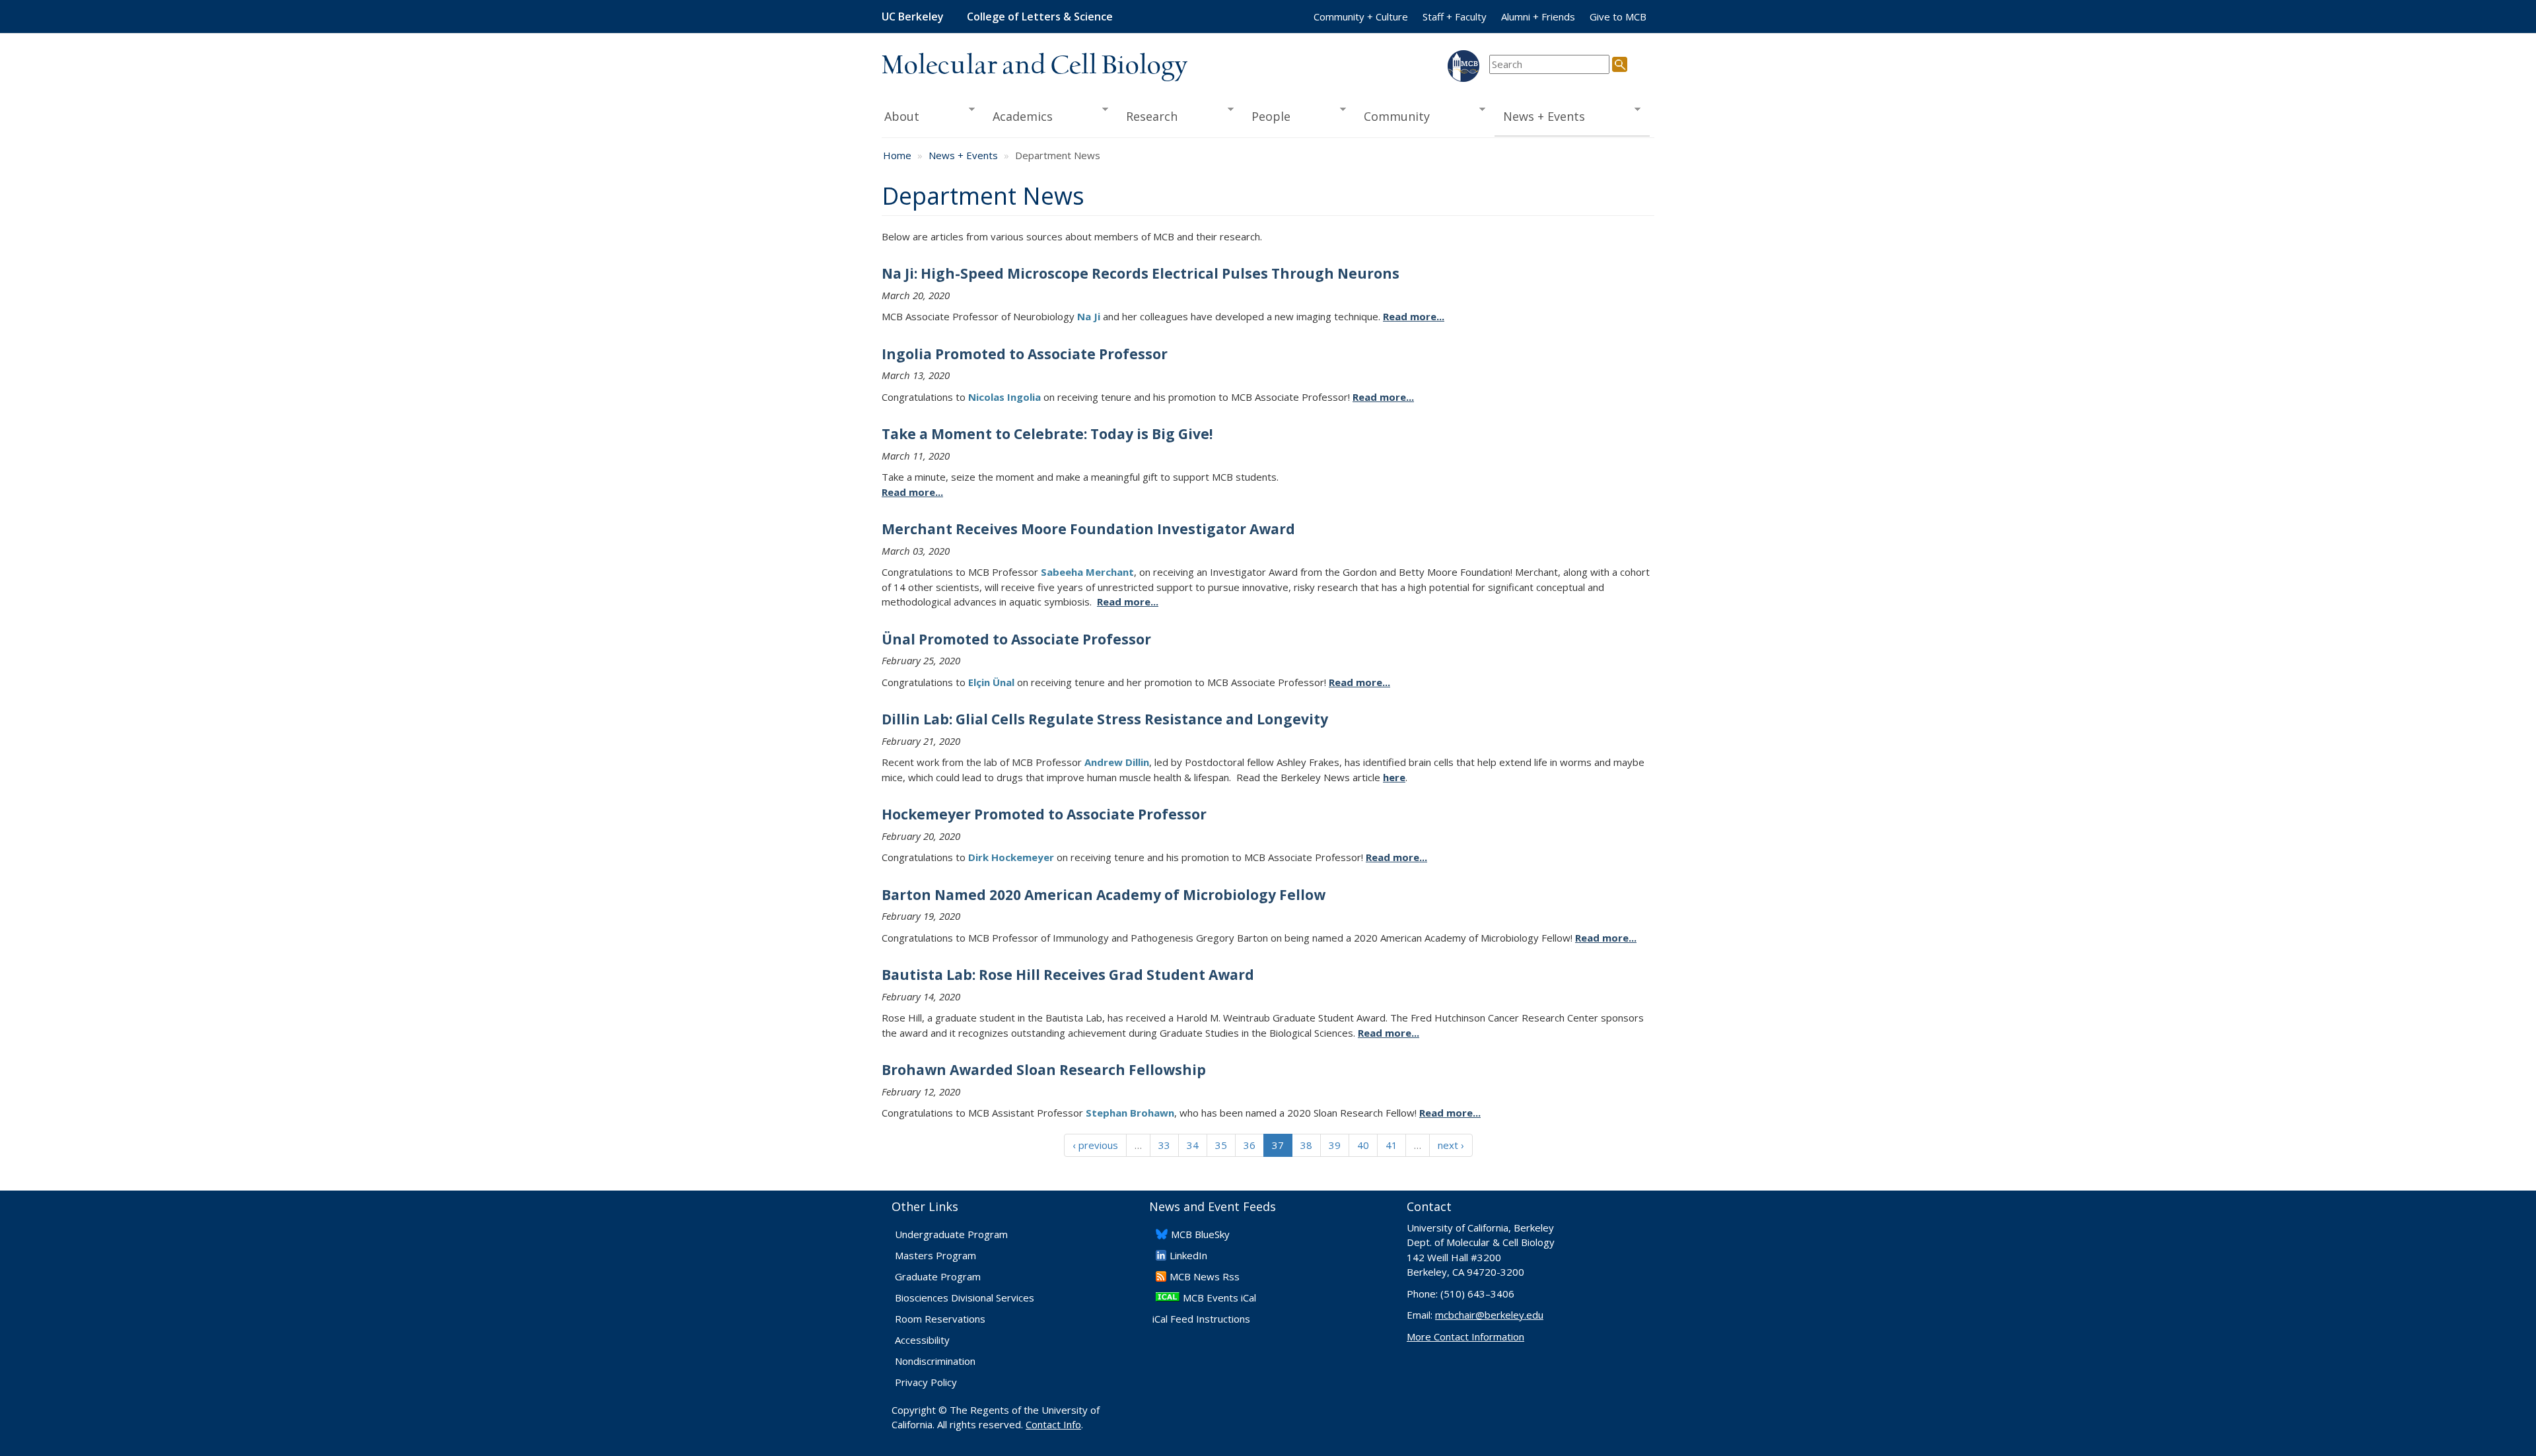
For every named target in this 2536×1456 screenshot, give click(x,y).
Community (1393, 117)
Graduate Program (938, 1276)
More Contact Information (1465, 1336)
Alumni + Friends (1538, 17)
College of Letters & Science (1040, 17)
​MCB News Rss (1205, 1276)
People (1266, 117)
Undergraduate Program (951, 1234)
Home (897, 155)
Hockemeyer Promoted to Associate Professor (1044, 814)
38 (1306, 1145)
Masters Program (935, 1255)
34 (1193, 1145)
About (900, 117)
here (1394, 777)
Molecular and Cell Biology (1035, 66)
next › (1451, 1145)
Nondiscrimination (935, 1361)
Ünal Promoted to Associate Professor (1016, 639)
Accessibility (922, 1340)
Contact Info (1053, 1424)
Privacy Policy (926, 1382)
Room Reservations (940, 1319)
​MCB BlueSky (1200, 1234)
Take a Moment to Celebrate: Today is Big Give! (1047, 434)
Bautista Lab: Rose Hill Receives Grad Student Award (1068, 975)
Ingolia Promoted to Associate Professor (1025, 354)
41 (1391, 1145)
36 (1250, 1145)
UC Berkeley (913, 17)
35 (1221, 1145)
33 (1164, 1145)
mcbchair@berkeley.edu (1489, 1315)
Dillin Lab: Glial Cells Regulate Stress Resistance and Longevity (1105, 719)
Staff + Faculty (1455, 17)
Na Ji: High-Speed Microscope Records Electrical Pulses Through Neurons (1141, 273)
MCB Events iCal (1219, 1298)
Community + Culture (1361, 17)
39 (1335, 1145)
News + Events (1540, 117)
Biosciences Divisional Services (965, 1298)
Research (1148, 117)
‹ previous (1095, 1145)
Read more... (1414, 316)
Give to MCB (1618, 17)
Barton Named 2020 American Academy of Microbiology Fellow (1104, 895)
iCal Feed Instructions (1201, 1319)
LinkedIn (1188, 1255)
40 (1363, 1145)
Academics (1019, 117)
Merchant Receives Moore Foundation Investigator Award (1088, 529)
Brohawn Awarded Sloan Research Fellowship (1044, 1070)
